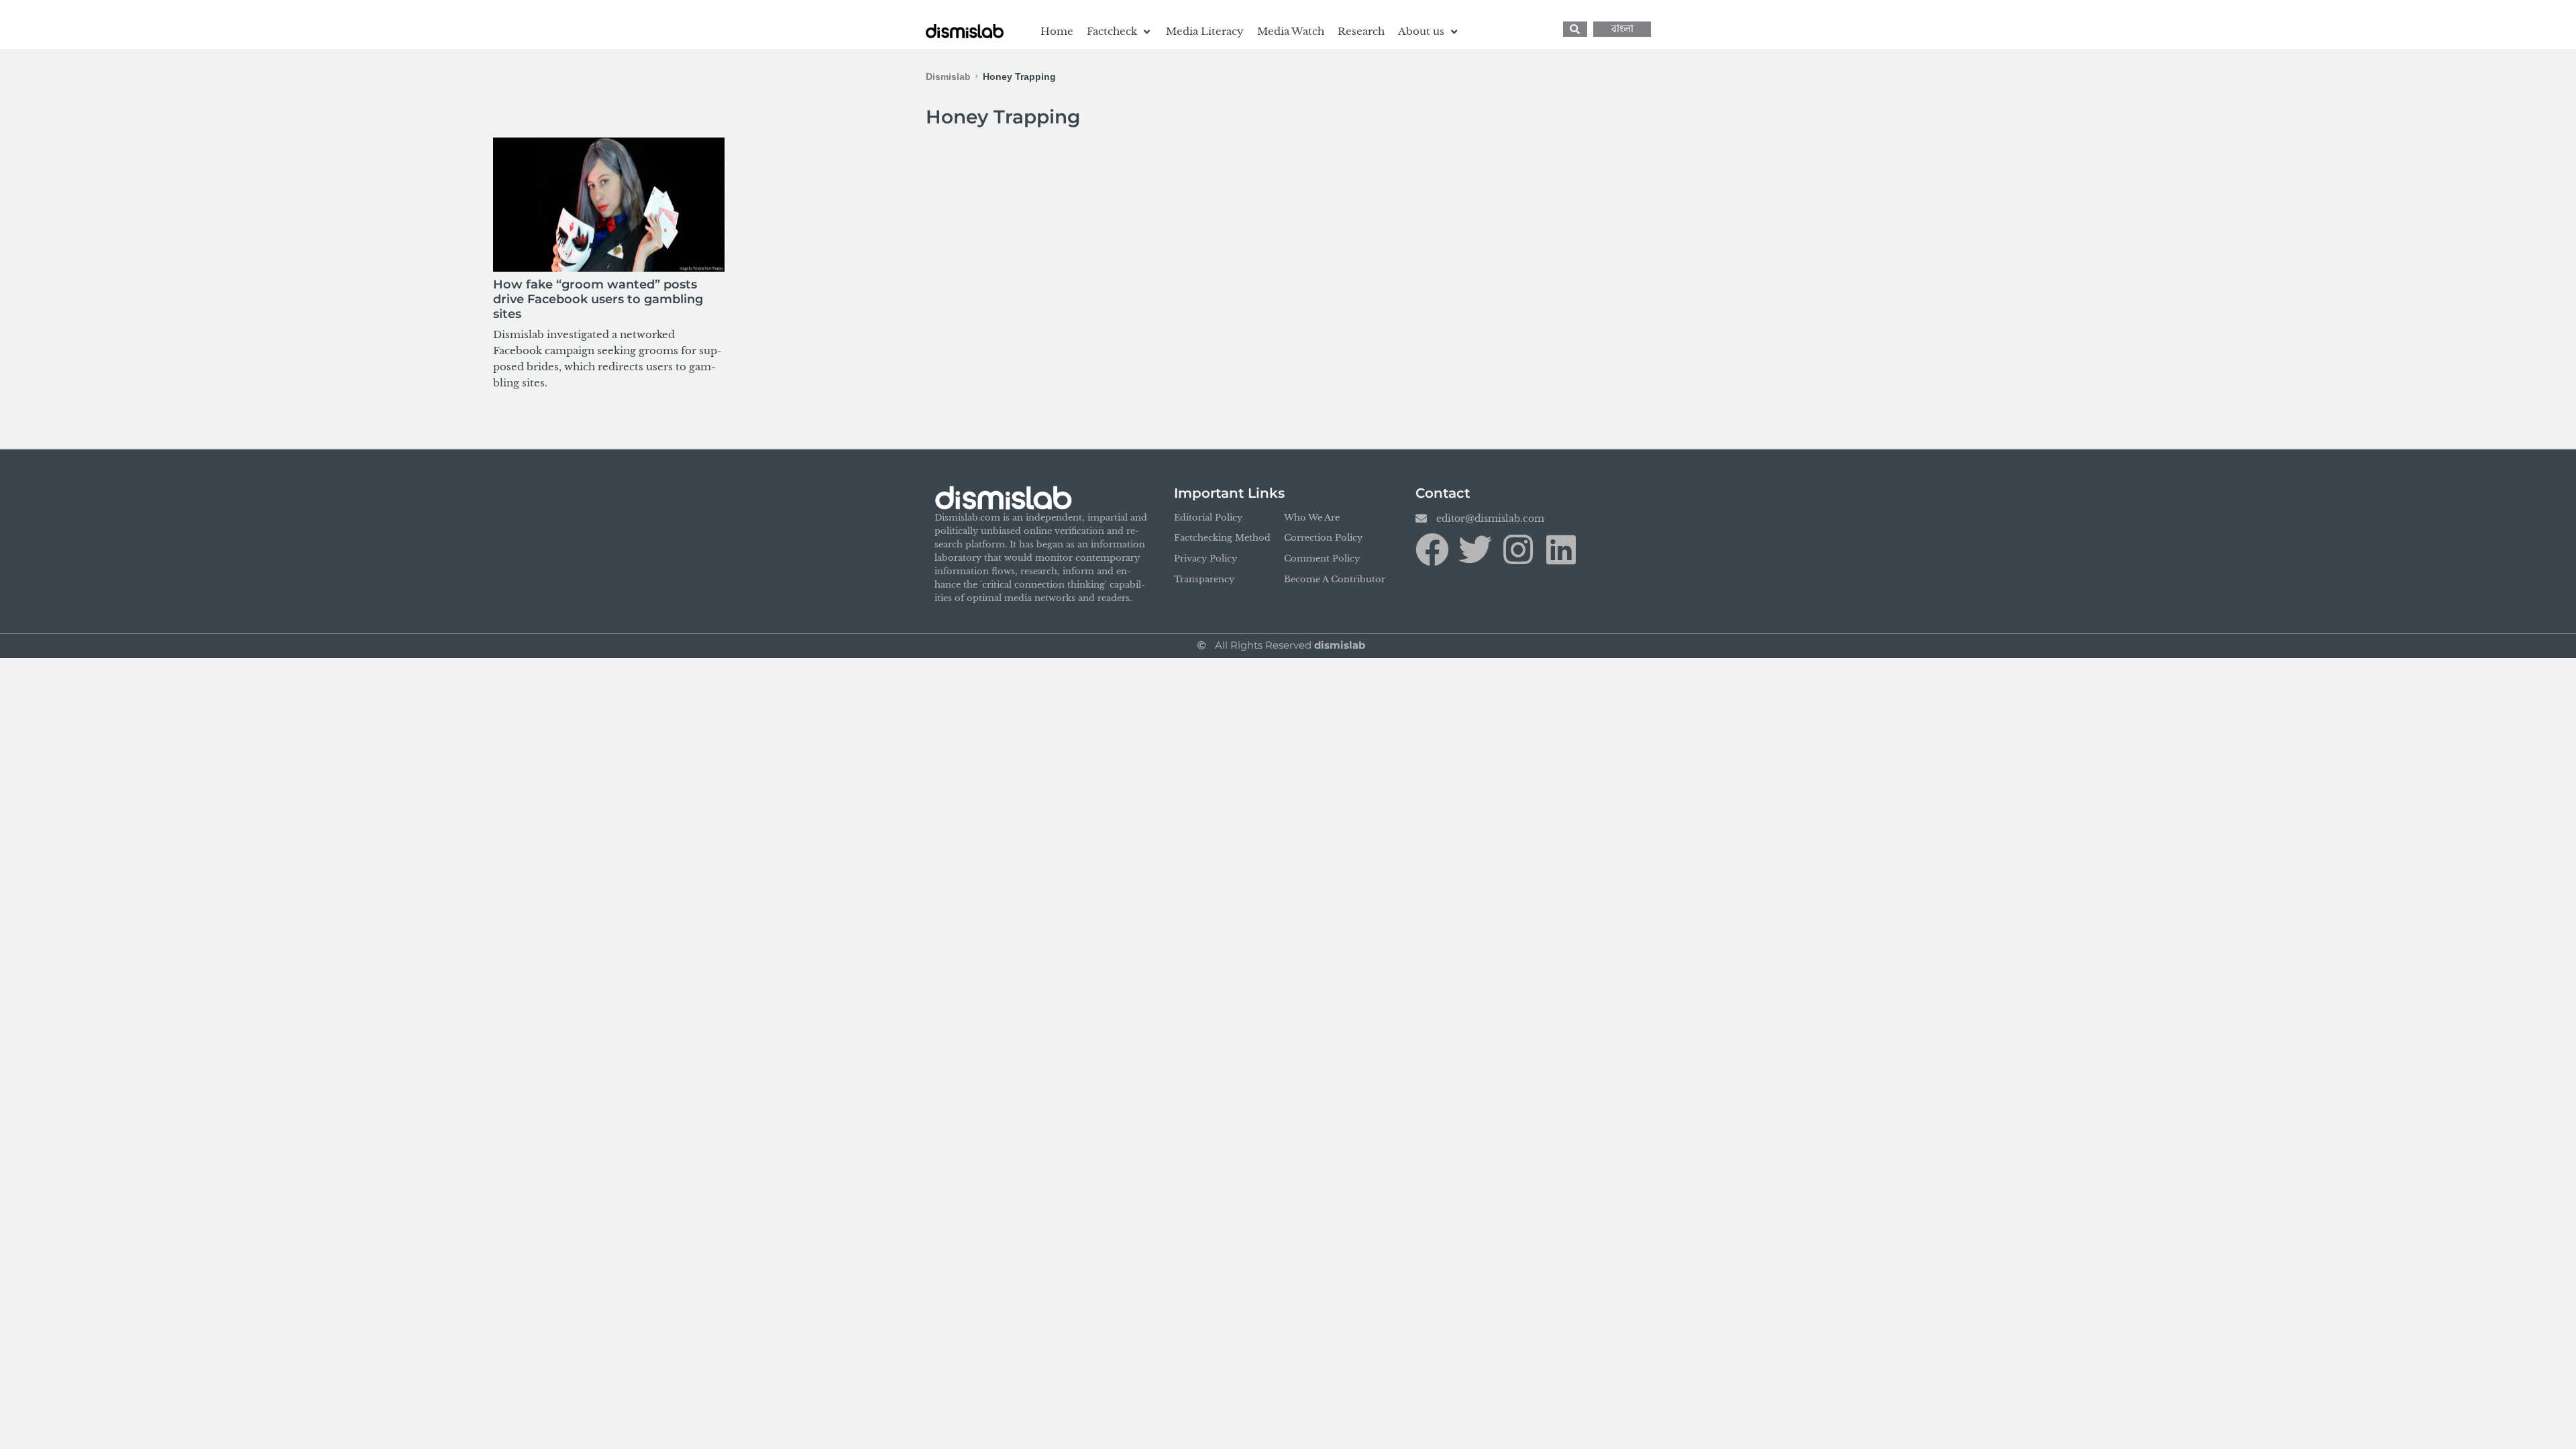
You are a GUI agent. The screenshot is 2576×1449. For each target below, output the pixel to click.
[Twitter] (1475, 549)
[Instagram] (1518, 549)
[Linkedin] (1561, 549)
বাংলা (1622, 29)
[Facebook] (1432, 549)
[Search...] (1575, 29)
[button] (1120, 32)
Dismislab (948, 76)
